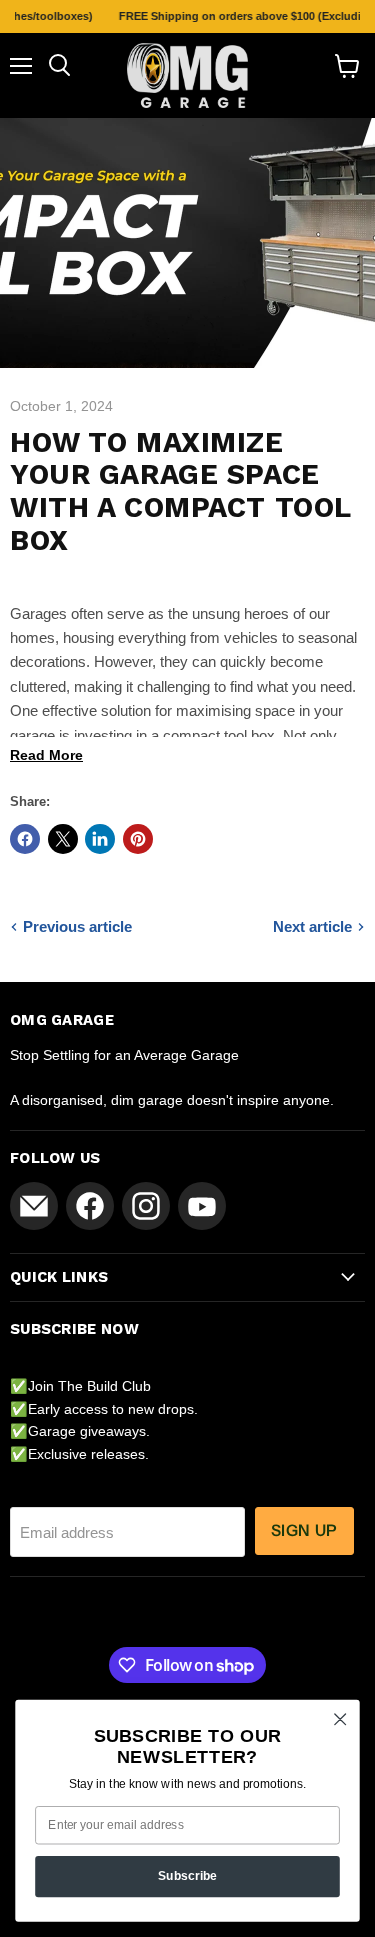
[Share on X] (63, 839)
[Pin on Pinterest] (138, 839)
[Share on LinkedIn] (100, 839)
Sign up (304, 1530)
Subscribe (188, 1875)
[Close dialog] (340, 1719)
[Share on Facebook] (25, 839)
